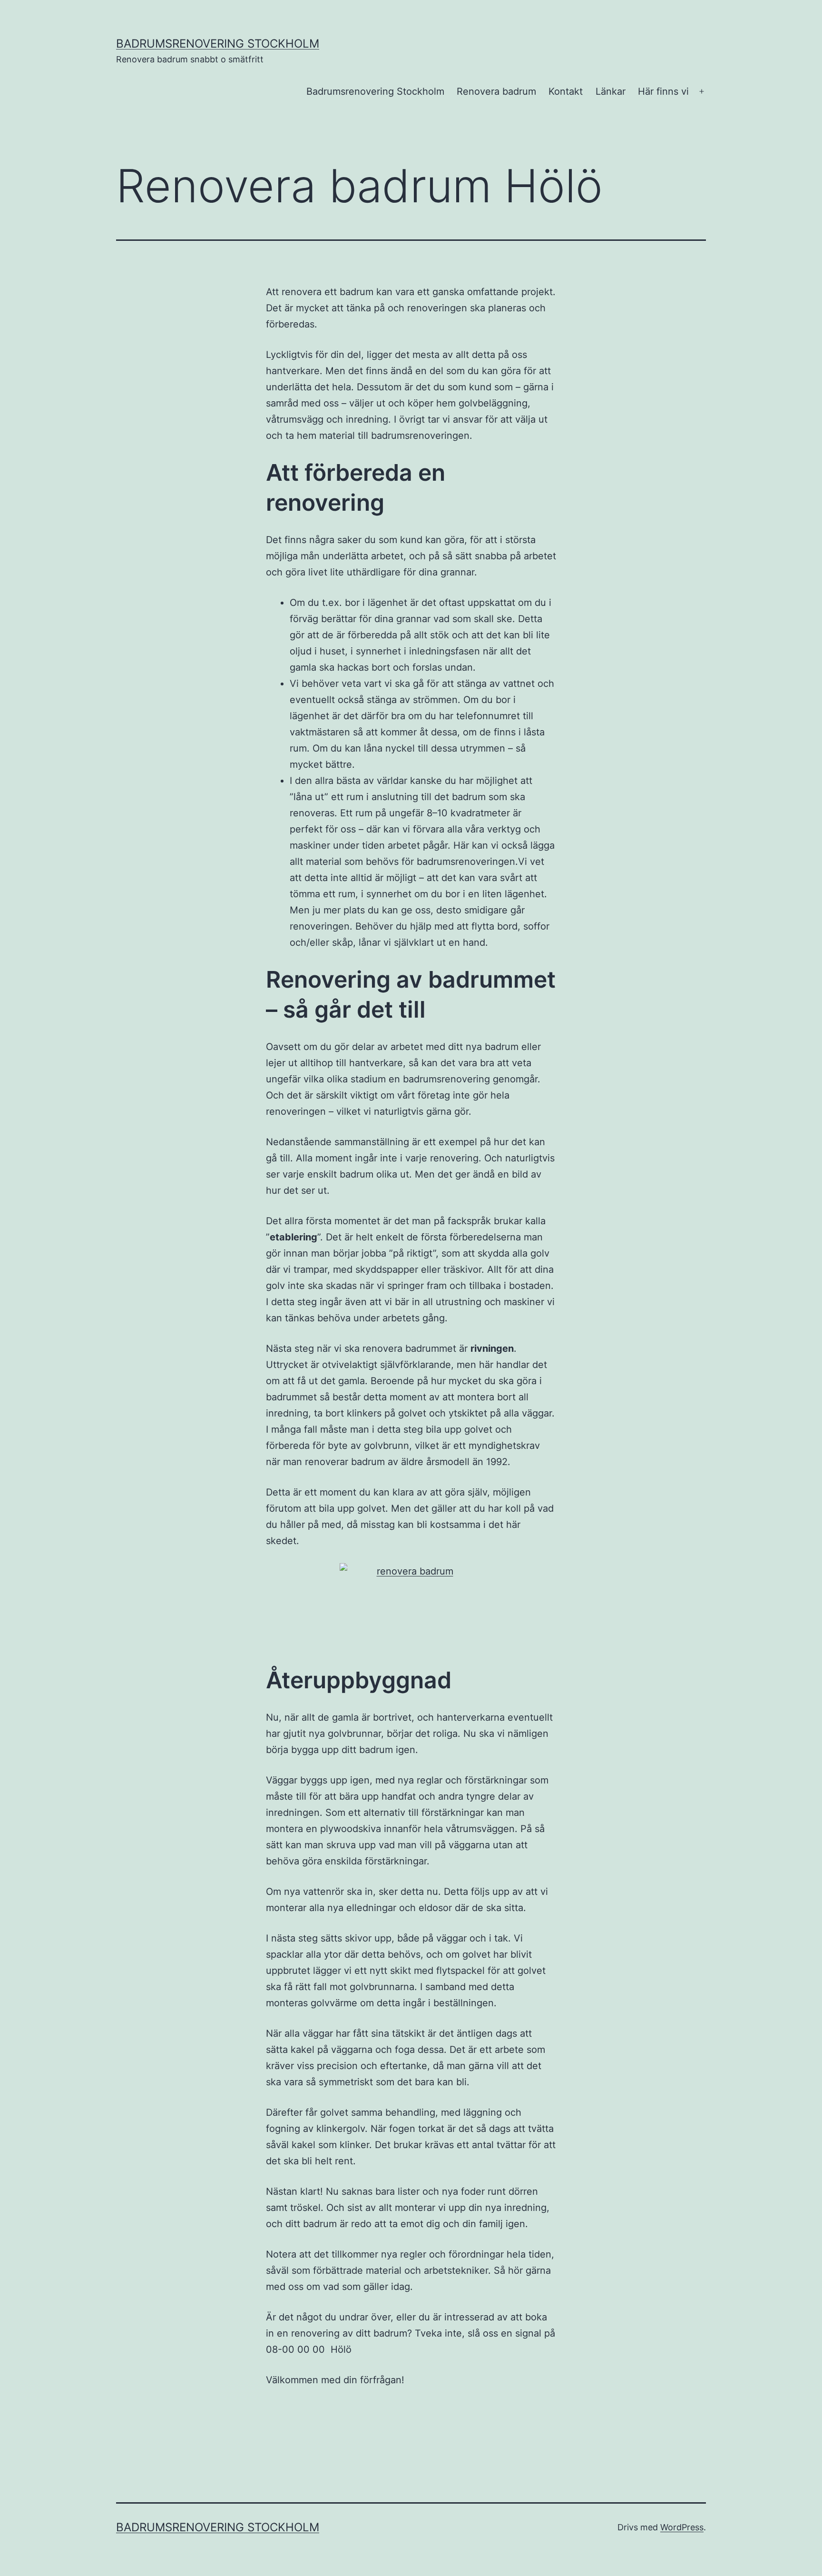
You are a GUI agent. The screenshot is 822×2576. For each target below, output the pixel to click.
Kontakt (566, 91)
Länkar (611, 91)
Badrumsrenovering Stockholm (375, 91)
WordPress (682, 2527)
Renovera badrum (496, 91)
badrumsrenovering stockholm (218, 44)
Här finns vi (663, 91)
